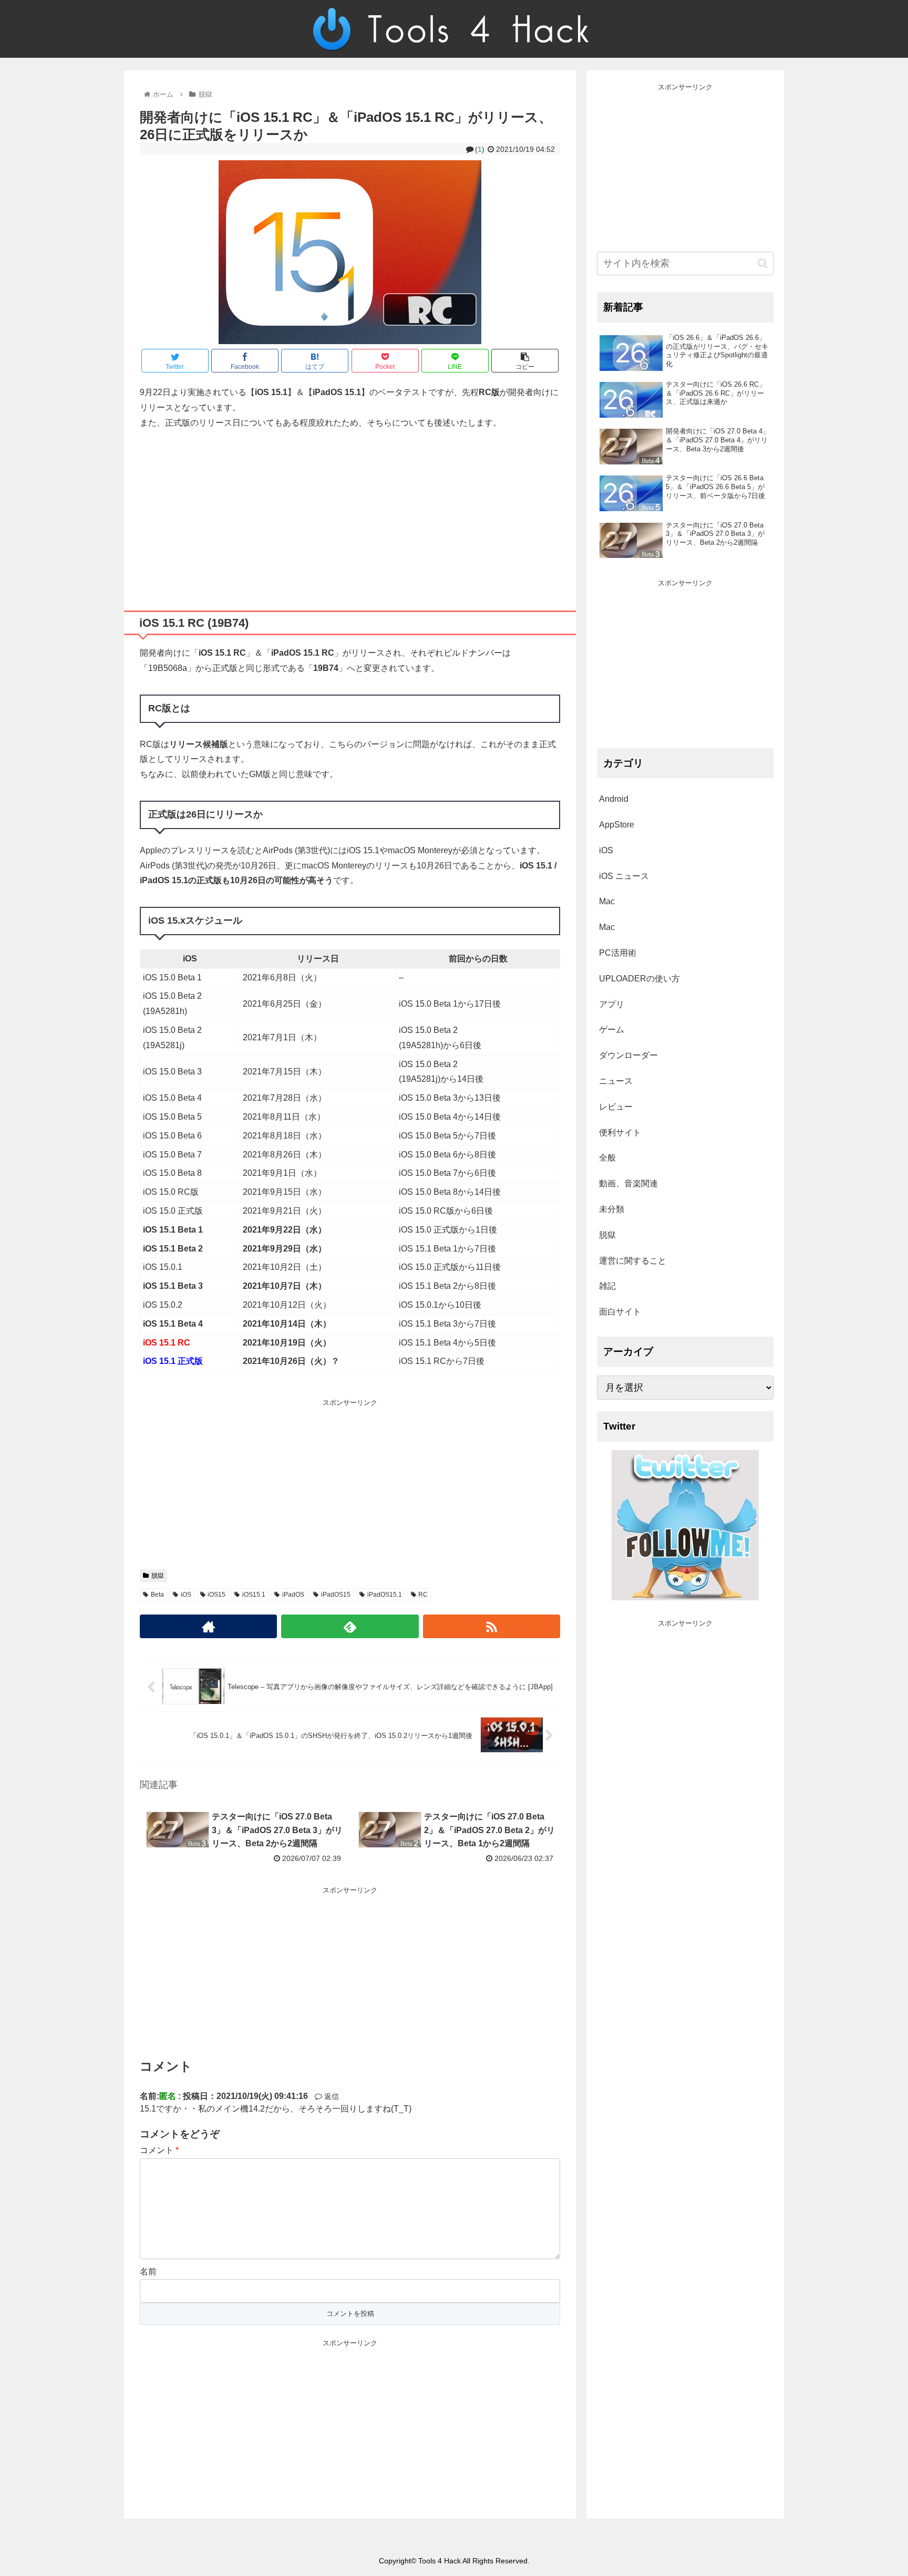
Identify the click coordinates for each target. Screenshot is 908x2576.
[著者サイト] (208, 1626)
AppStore (617, 825)
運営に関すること (633, 1261)
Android (614, 799)
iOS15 (216, 1595)
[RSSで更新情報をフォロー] (492, 1626)
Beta (157, 1595)
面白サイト (620, 1312)
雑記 (607, 1286)
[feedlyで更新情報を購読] (350, 1626)
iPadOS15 (336, 1595)
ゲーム (612, 1030)
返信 (331, 2096)
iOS (186, 1595)
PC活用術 (618, 953)
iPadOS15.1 (385, 1595)
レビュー (616, 1107)
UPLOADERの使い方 (639, 979)
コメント (159, 2150)
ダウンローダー (628, 1055)
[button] (763, 263)
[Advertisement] (350, 516)
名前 (148, 2272)
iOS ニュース (624, 876)
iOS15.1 (254, 1595)
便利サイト (620, 1132)
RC (423, 1595)
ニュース (616, 1081)
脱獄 (158, 1576)
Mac (607, 901)
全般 (607, 1158)
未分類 (612, 1209)
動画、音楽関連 (628, 1183)
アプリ (612, 1004)
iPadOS (293, 1595)
